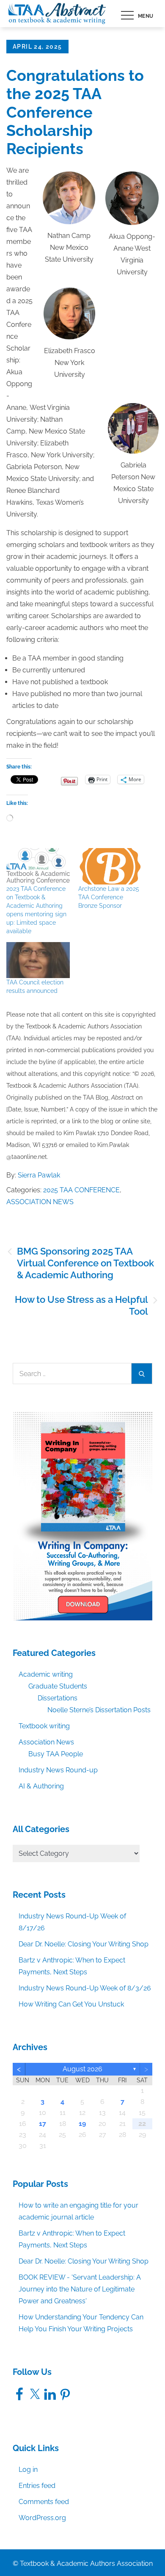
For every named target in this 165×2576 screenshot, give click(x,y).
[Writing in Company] (82, 1516)
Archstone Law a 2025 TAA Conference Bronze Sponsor (109, 897)
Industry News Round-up (58, 1770)
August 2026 (82, 2069)
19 (82, 2124)
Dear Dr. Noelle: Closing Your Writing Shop (84, 1944)
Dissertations (58, 1698)
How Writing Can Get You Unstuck (71, 2004)
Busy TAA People (56, 1754)
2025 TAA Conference (81, 1190)
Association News (40, 1202)
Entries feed (37, 2486)
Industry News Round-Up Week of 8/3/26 (85, 1988)
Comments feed (44, 2502)
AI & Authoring (41, 1786)
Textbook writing (44, 1726)
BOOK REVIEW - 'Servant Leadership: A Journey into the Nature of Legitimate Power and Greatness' (80, 2289)
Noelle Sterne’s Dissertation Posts (99, 1710)
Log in (28, 2470)
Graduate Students (58, 1686)
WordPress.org (42, 2518)
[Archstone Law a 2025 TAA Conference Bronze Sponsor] (110, 866)
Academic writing (46, 1674)
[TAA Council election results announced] (38, 960)
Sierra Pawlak (39, 1175)
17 (43, 2124)
